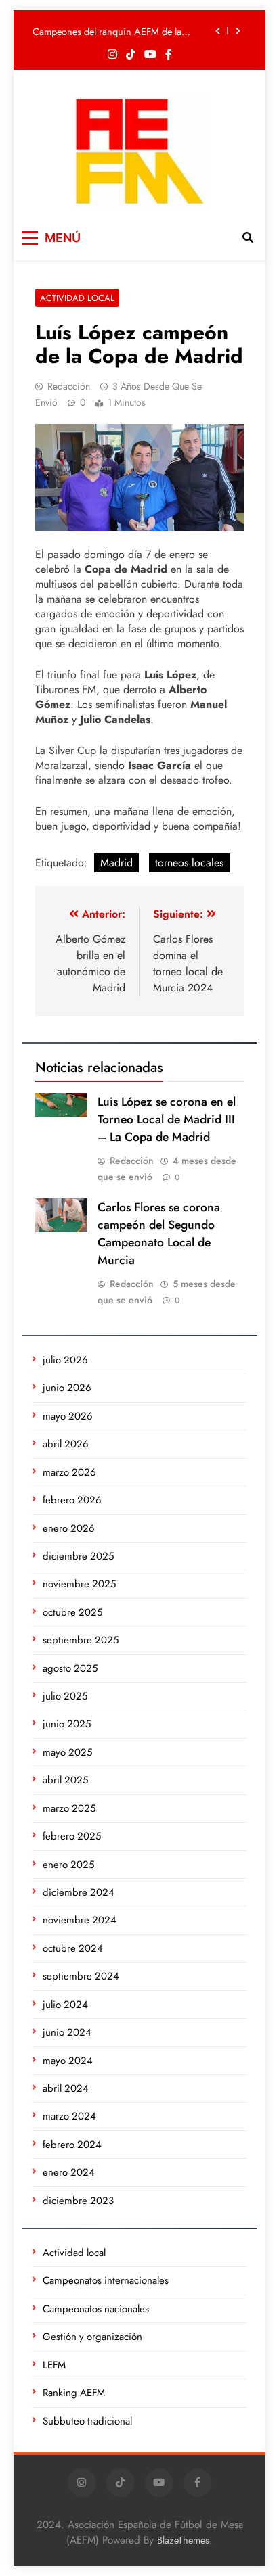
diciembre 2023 (78, 2201)
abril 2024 (66, 2088)
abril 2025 (65, 1780)
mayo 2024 (68, 2061)
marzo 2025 (69, 1808)
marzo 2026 (69, 1472)
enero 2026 (69, 1528)
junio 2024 (67, 2032)
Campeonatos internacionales (106, 2280)
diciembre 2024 (79, 1892)
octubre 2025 (72, 1612)
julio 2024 (65, 2005)
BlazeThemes (183, 2540)
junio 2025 (67, 1724)
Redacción (69, 386)
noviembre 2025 (79, 1584)
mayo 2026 (68, 1416)
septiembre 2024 (81, 1976)
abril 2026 (66, 1444)
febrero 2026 (72, 1500)
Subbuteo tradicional (87, 2421)
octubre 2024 (73, 1948)
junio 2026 (67, 1388)
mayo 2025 (67, 1752)
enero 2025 (68, 1865)
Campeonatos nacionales (96, 2309)
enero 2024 (69, 2172)
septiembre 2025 (81, 1640)
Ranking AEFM (74, 2393)
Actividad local (77, 298)
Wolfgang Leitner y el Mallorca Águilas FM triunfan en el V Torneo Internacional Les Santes (120, 40)
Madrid (116, 863)
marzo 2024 (69, 2116)
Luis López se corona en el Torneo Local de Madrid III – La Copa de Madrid (167, 1119)
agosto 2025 (70, 1668)
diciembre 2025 (78, 1556)
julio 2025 (65, 1696)
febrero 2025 (72, 1836)
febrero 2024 (72, 2145)
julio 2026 (65, 1360)
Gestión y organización (92, 2337)
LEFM (54, 2365)
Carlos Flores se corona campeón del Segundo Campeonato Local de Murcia (159, 1234)
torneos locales (189, 863)
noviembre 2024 (80, 1920)
